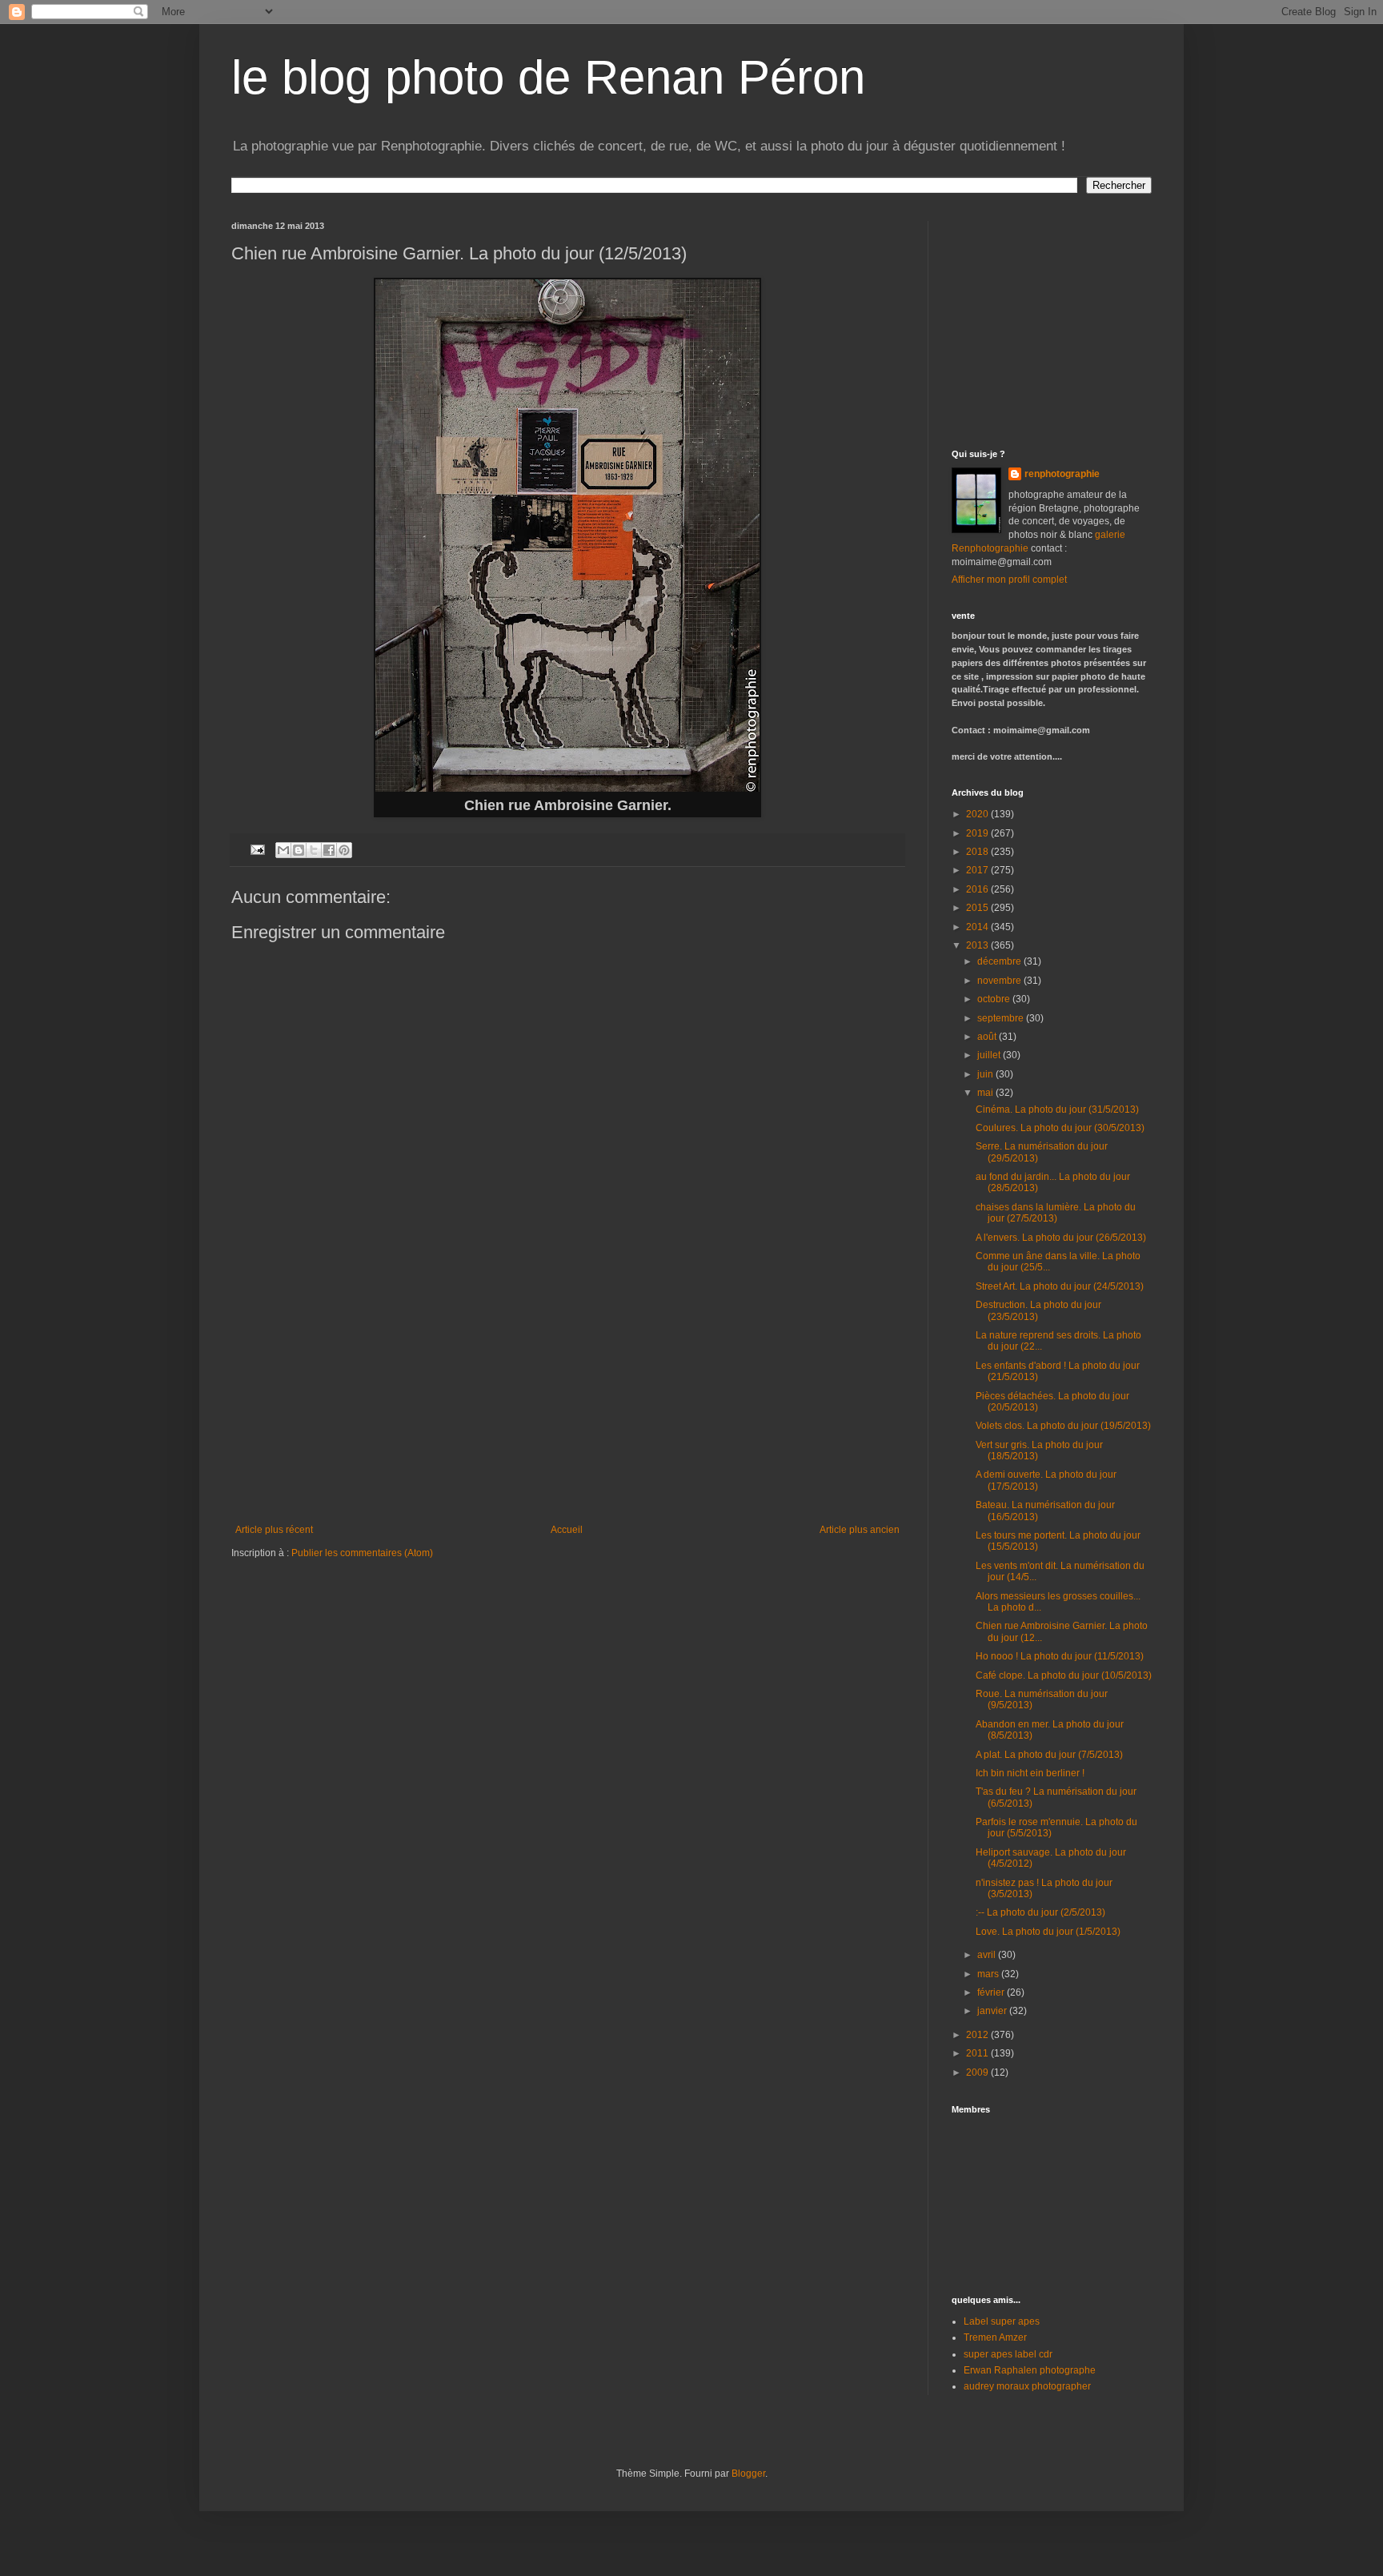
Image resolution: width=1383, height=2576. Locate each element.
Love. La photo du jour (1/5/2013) (1048, 1932)
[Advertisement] (567, 1404)
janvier (993, 2011)
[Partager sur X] (314, 850)
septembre (1002, 1018)
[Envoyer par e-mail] (283, 850)
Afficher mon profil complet (1009, 580)
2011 (978, 2053)
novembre (1000, 981)
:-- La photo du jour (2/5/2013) (1040, 1912)
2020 (978, 814)
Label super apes (1002, 2321)
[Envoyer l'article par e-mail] (257, 849)
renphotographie (1062, 474)
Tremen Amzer (995, 2337)
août (988, 1037)
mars (989, 1974)
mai (986, 1093)
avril (988, 1955)
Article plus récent (274, 1530)
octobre (995, 999)
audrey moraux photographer (1027, 2386)
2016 (978, 889)
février (992, 1992)
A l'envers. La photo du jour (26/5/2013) (1061, 1238)
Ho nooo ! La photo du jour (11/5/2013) (1060, 1656)
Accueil (567, 1530)
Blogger (748, 2474)
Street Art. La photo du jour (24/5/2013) (1060, 1286)
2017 (978, 870)
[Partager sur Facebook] (329, 850)
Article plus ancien (860, 1530)
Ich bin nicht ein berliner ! (1030, 1773)
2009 (978, 2072)
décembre (1000, 961)
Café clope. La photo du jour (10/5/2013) (1064, 1675)
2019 (978, 833)
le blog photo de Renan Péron (548, 77)
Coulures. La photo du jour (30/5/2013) (1060, 1128)
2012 (978, 2035)
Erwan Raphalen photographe (1030, 2370)
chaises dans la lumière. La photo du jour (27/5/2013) (1056, 1213)
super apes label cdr (1008, 2354)
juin (986, 1074)
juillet (990, 1055)
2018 (978, 852)
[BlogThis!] (299, 850)
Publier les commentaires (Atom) (362, 1553)
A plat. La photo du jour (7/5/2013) (1049, 1755)
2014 (978, 927)
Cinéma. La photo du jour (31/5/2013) (1057, 1109)
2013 (978, 945)
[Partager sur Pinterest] (344, 850)
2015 (978, 908)
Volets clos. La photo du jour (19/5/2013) (1063, 1426)
